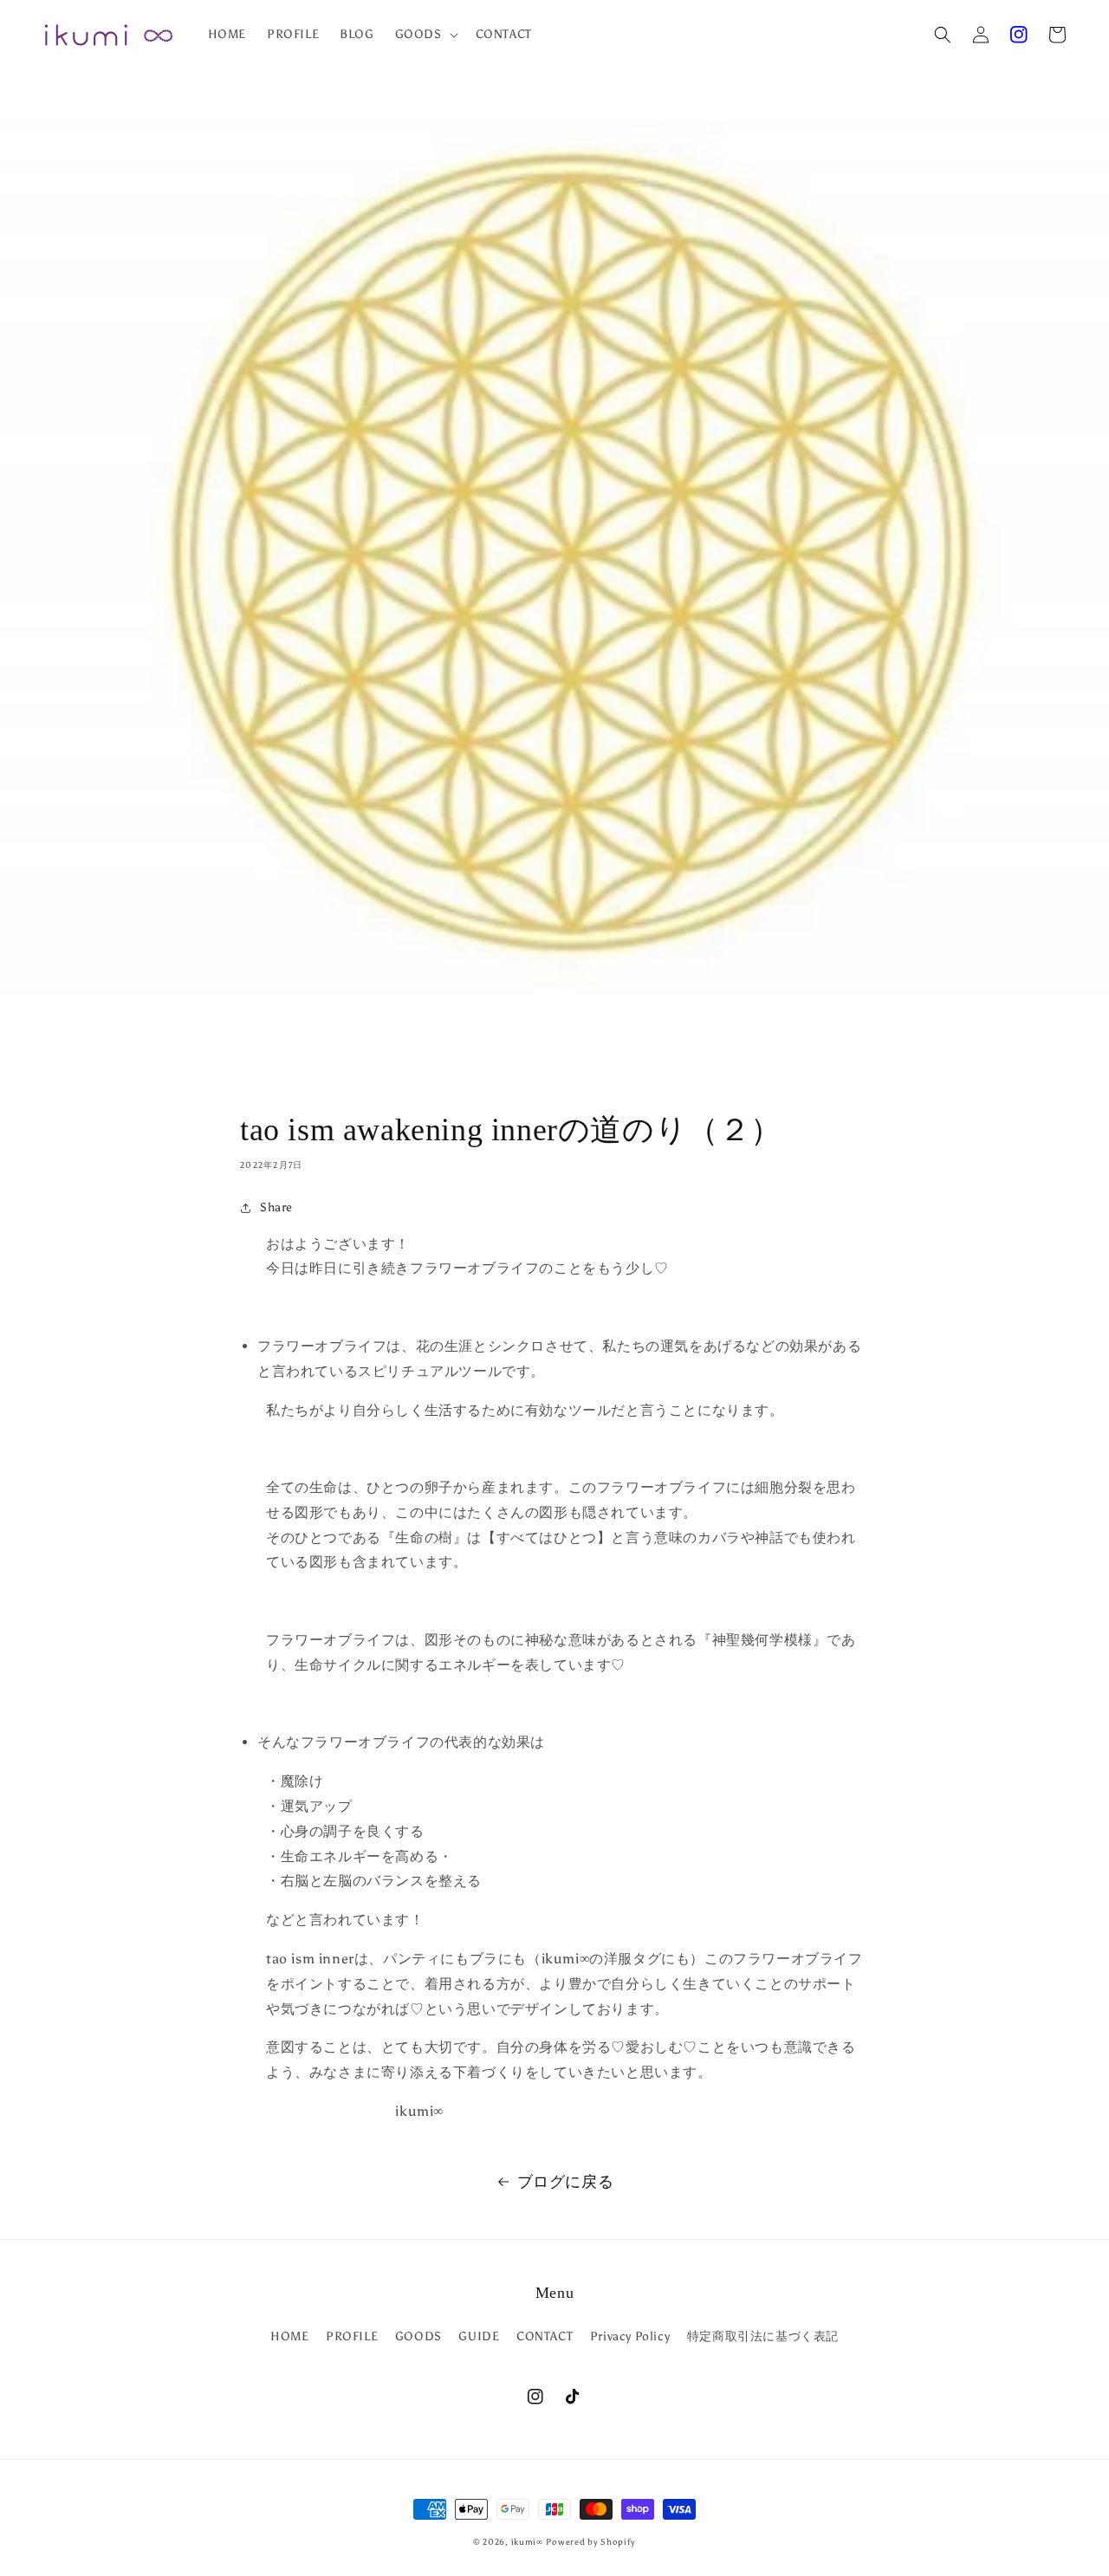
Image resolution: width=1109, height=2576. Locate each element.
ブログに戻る (566, 2182)
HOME (289, 2336)
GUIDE (479, 2336)
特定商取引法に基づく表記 (763, 2336)
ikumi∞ (527, 2542)
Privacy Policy (630, 2336)
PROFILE (352, 2336)
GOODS (418, 2336)
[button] (943, 35)
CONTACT (545, 2336)
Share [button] (276, 1207)
